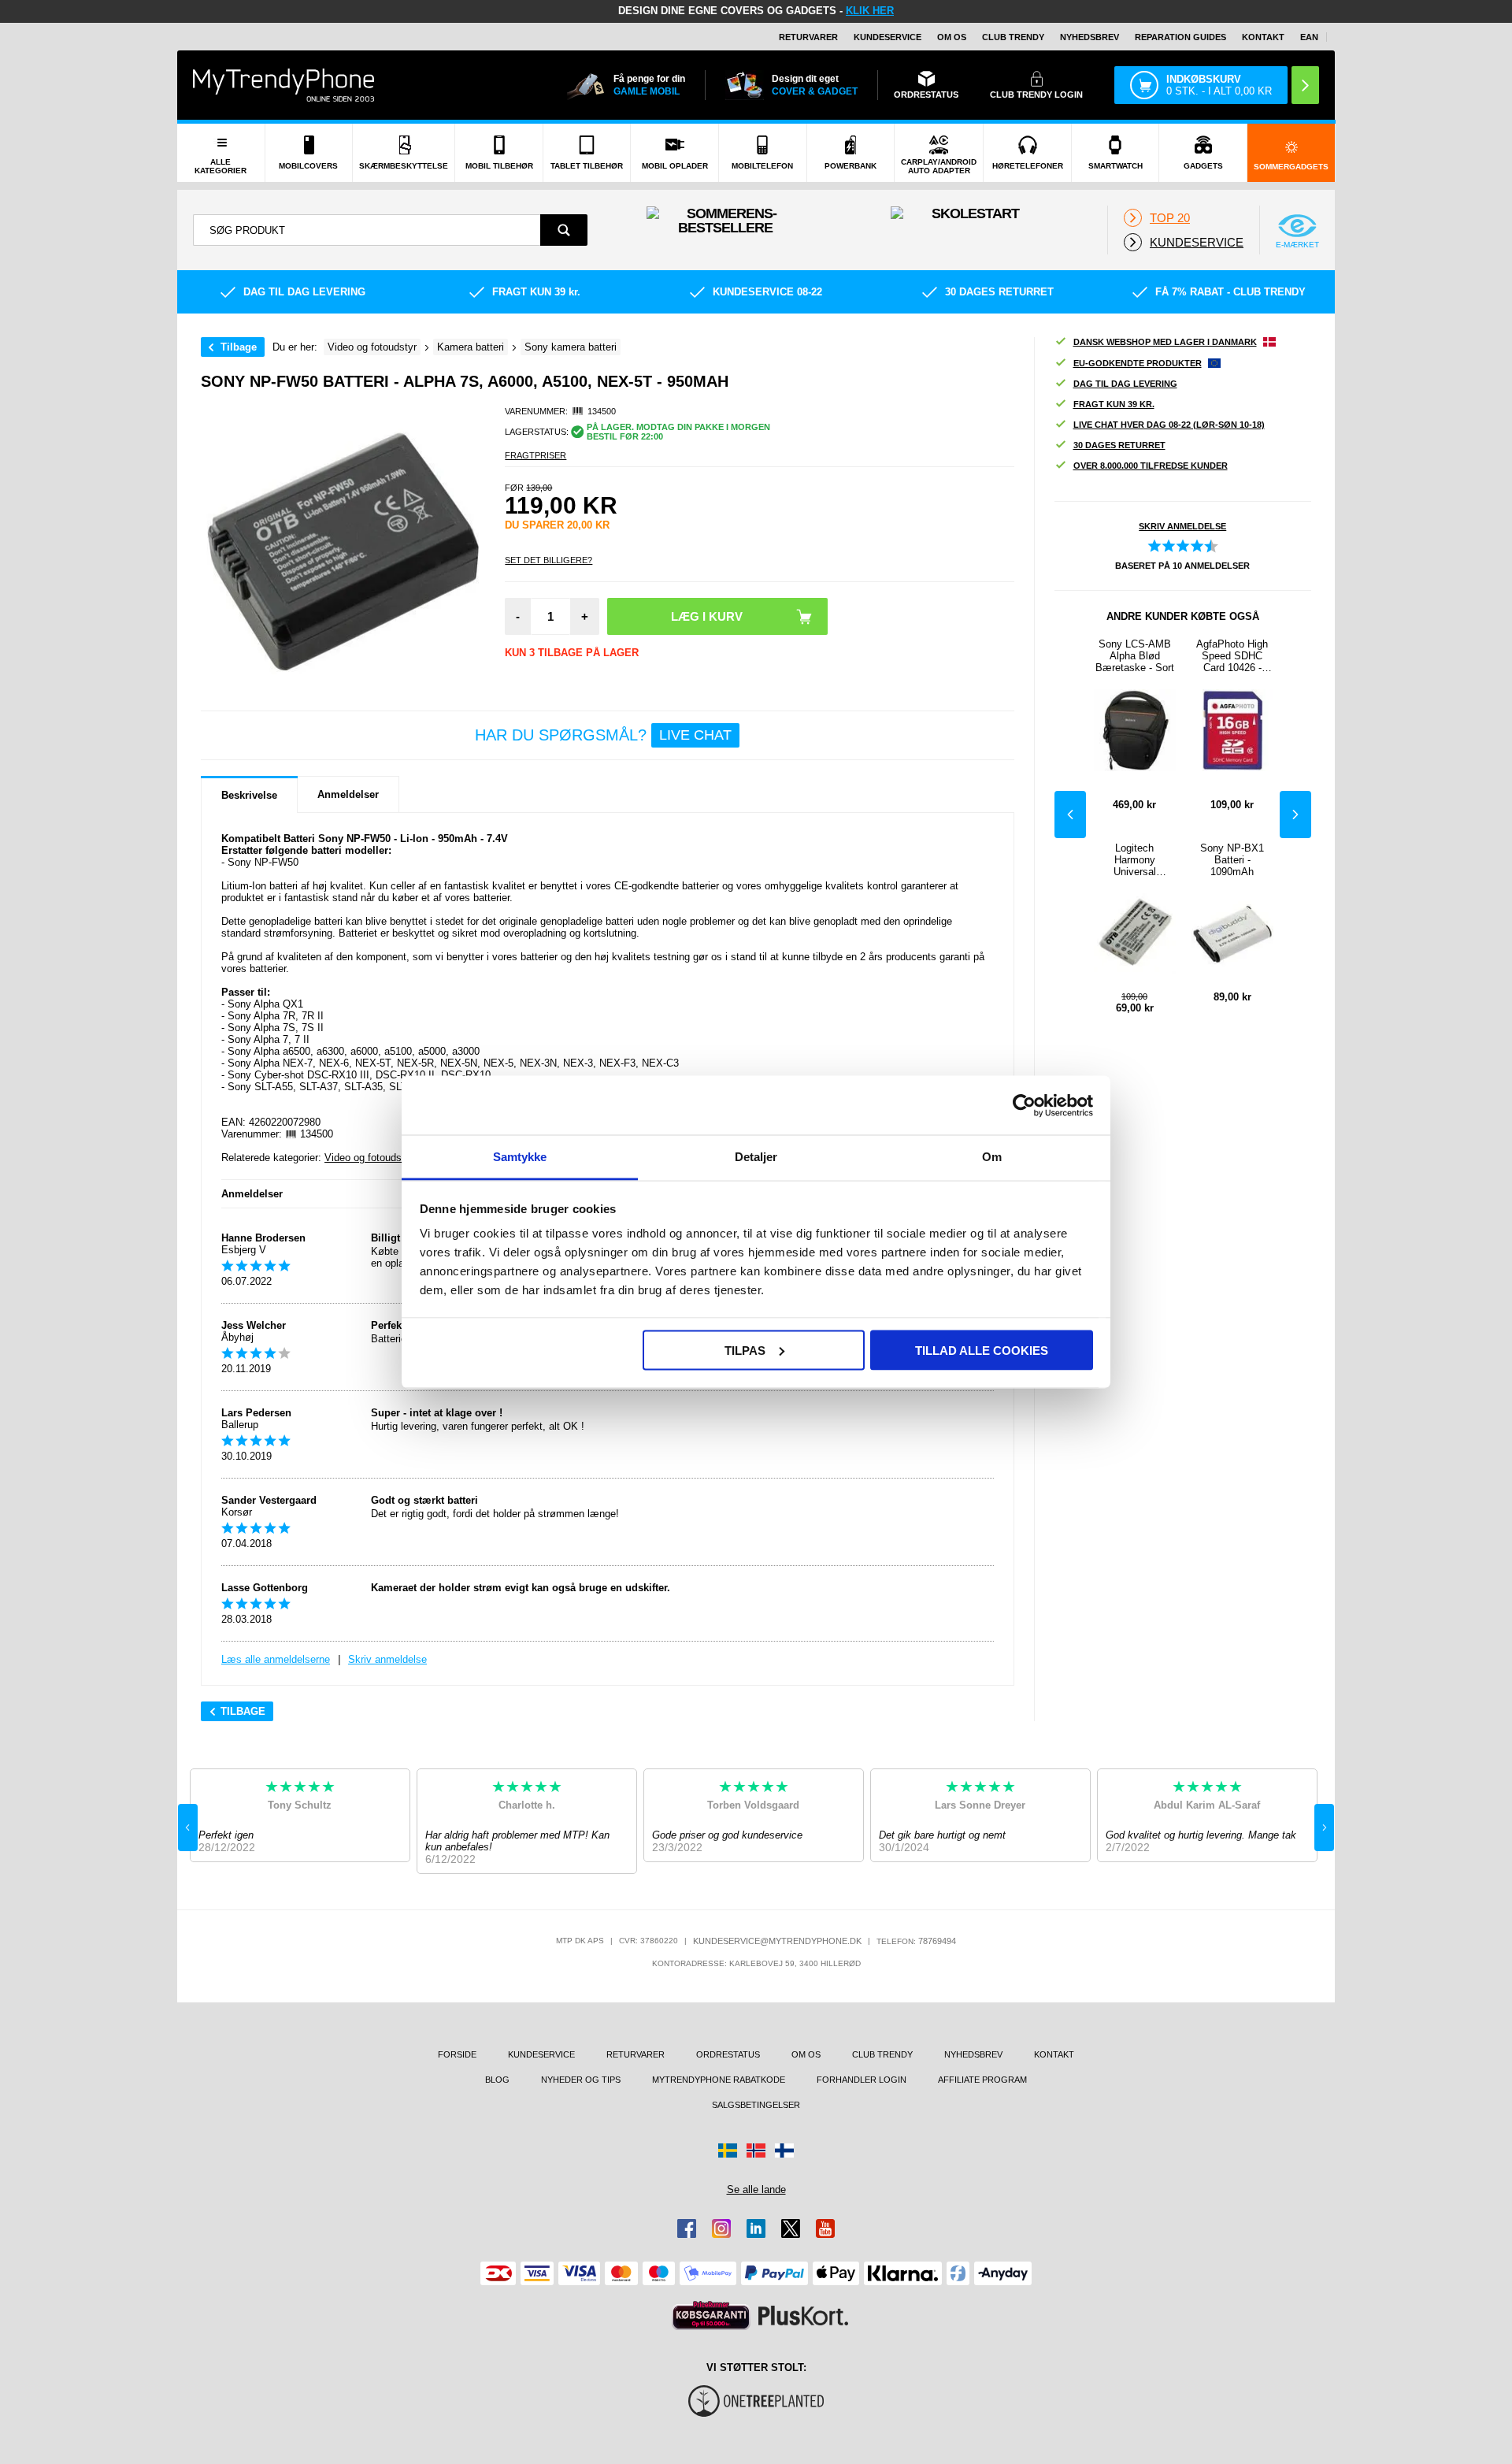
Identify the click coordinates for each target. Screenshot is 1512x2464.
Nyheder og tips (581, 2080)
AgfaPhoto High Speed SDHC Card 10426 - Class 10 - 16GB (1232, 656)
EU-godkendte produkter (1138, 363)
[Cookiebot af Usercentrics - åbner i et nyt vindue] (1024, 1105)
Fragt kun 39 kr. (1114, 404)
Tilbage (239, 347)
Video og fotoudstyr (369, 1158)
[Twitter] (791, 2228)
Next (1295, 815)
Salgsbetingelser (756, 2105)
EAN (1309, 37)
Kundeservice (888, 37)
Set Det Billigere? (548, 560)
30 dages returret (1119, 445)
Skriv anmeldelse (387, 1659)
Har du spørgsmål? (603, 735)
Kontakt (1263, 37)
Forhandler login (862, 2080)
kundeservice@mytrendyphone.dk (777, 1941)
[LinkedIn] (756, 2228)
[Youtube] (825, 2228)
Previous (1070, 815)
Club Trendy (1013, 37)
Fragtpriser (535, 455)
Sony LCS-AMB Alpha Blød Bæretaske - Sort (1135, 656)
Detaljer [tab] (756, 1157)
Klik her (870, 11)
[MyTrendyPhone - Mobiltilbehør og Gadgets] (283, 85)
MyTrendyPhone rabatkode (719, 2080)
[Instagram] (721, 2228)
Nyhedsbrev (1090, 37)
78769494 (937, 1941)
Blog (497, 2080)
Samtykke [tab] (520, 1157)
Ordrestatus (728, 2054)
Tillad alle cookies (982, 1350)
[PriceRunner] (711, 2316)
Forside (457, 2054)
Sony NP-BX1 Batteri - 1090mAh (1232, 860)
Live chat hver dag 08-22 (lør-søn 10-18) (1169, 425)
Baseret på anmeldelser (1182, 566)
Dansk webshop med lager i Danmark (1165, 342)
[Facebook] (687, 2228)
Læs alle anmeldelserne (276, 1659)
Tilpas (745, 1350)
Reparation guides (1180, 37)
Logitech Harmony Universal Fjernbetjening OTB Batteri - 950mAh (1134, 860)
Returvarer (808, 37)
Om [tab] (992, 1157)
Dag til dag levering (1125, 384)
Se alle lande (756, 2189)
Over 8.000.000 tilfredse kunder (1151, 466)
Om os (952, 37)
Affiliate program (982, 2080)
